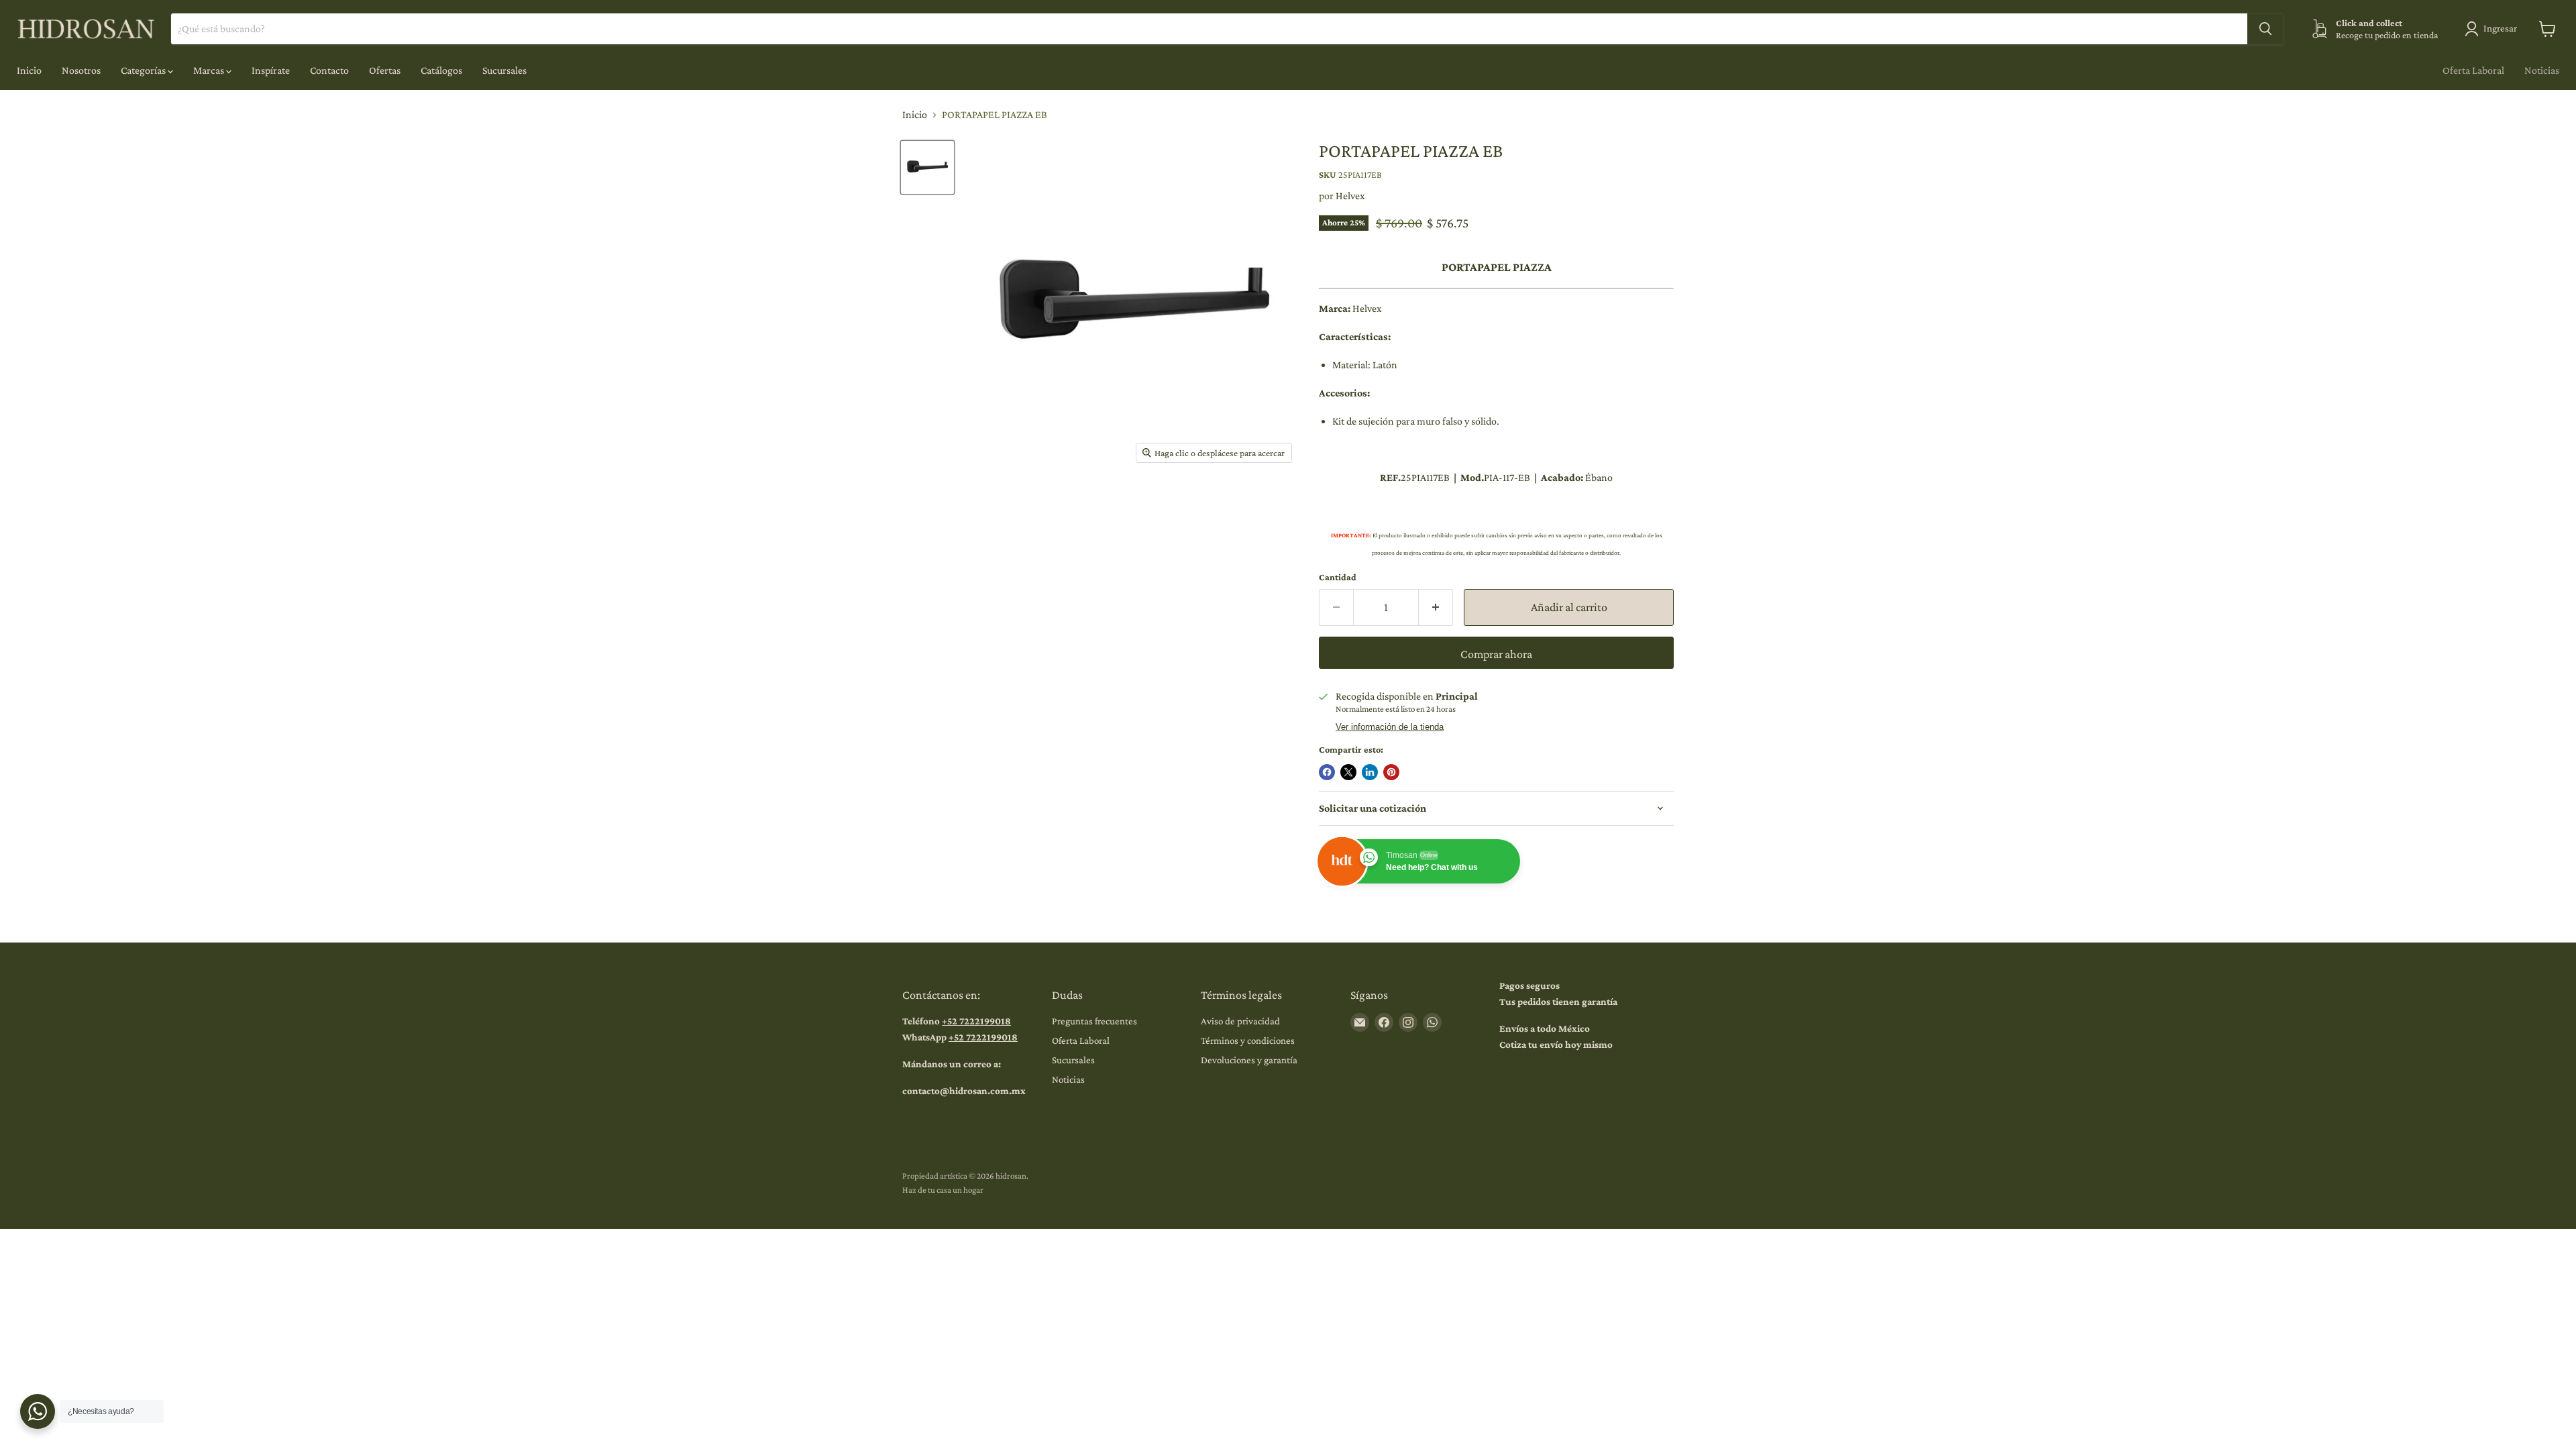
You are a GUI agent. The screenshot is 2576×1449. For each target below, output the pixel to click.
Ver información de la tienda (1390, 727)
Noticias (2542, 70)
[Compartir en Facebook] (1327, 772)
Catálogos (441, 70)
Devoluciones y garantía (1249, 1060)
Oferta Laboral (2473, 70)
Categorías (144, 70)
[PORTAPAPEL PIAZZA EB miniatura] (927, 167)
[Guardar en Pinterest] (1391, 772)
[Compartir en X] (1348, 772)
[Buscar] (2265, 29)
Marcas (210, 70)
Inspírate (271, 70)
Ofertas (385, 70)
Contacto (329, 70)
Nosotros (81, 70)
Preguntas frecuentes (1094, 1021)
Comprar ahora (1496, 654)
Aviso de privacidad (1240, 1021)
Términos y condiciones (1248, 1040)
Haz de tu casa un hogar (943, 1190)
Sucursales (504, 70)
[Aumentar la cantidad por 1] (1436, 607)
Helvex (1350, 196)
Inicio (29, 70)
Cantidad (1338, 577)
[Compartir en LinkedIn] (1370, 772)
